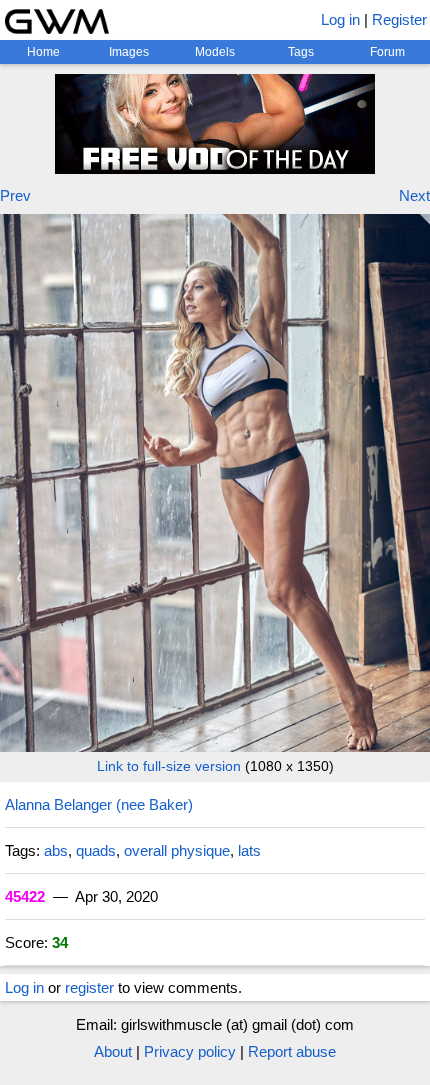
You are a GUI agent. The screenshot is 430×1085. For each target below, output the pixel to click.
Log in (340, 19)
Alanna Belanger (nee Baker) (99, 804)
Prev (15, 195)
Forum (387, 52)
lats (249, 850)
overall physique (177, 850)
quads (96, 850)
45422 (25, 896)
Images (129, 52)
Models (215, 52)
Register (399, 19)
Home (43, 52)
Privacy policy (190, 1051)
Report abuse (292, 1051)
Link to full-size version (169, 766)
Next (414, 195)
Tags (301, 52)
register (89, 987)
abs (56, 850)
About (113, 1051)
